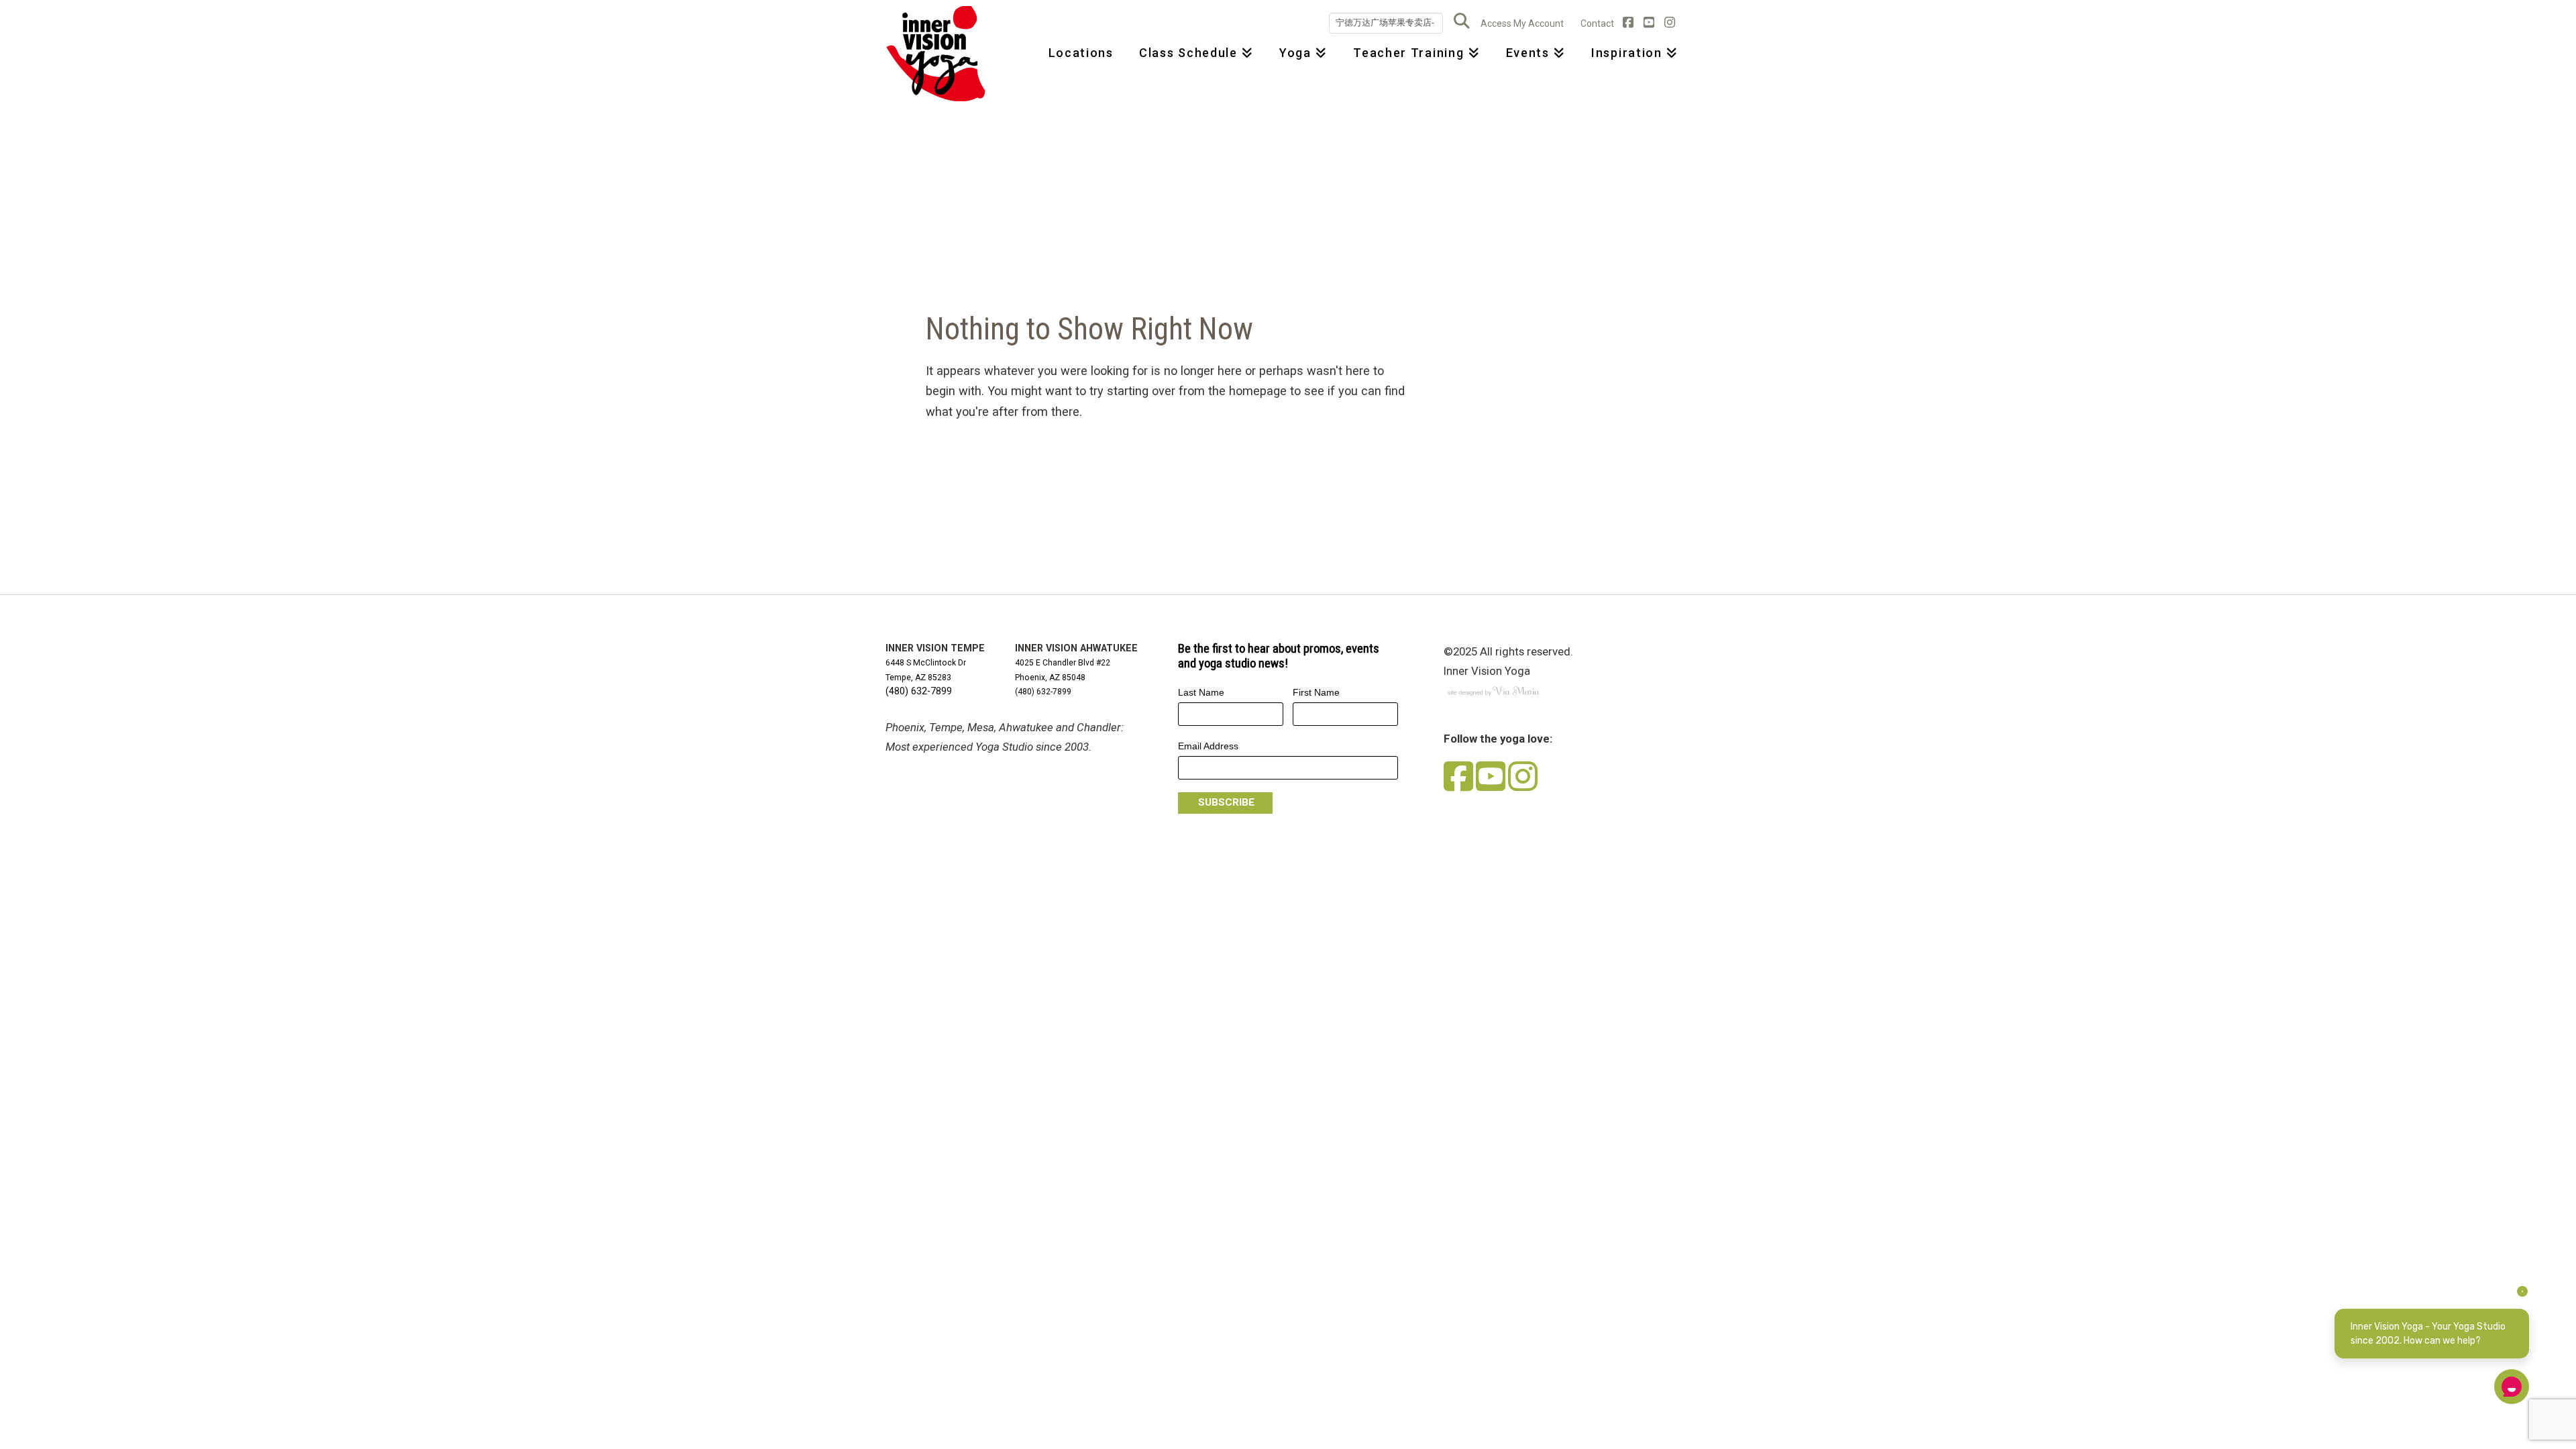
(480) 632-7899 (919, 691)
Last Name (1201, 692)
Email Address (1208, 746)
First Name (1316, 692)
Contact (1597, 23)
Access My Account (1522, 23)
